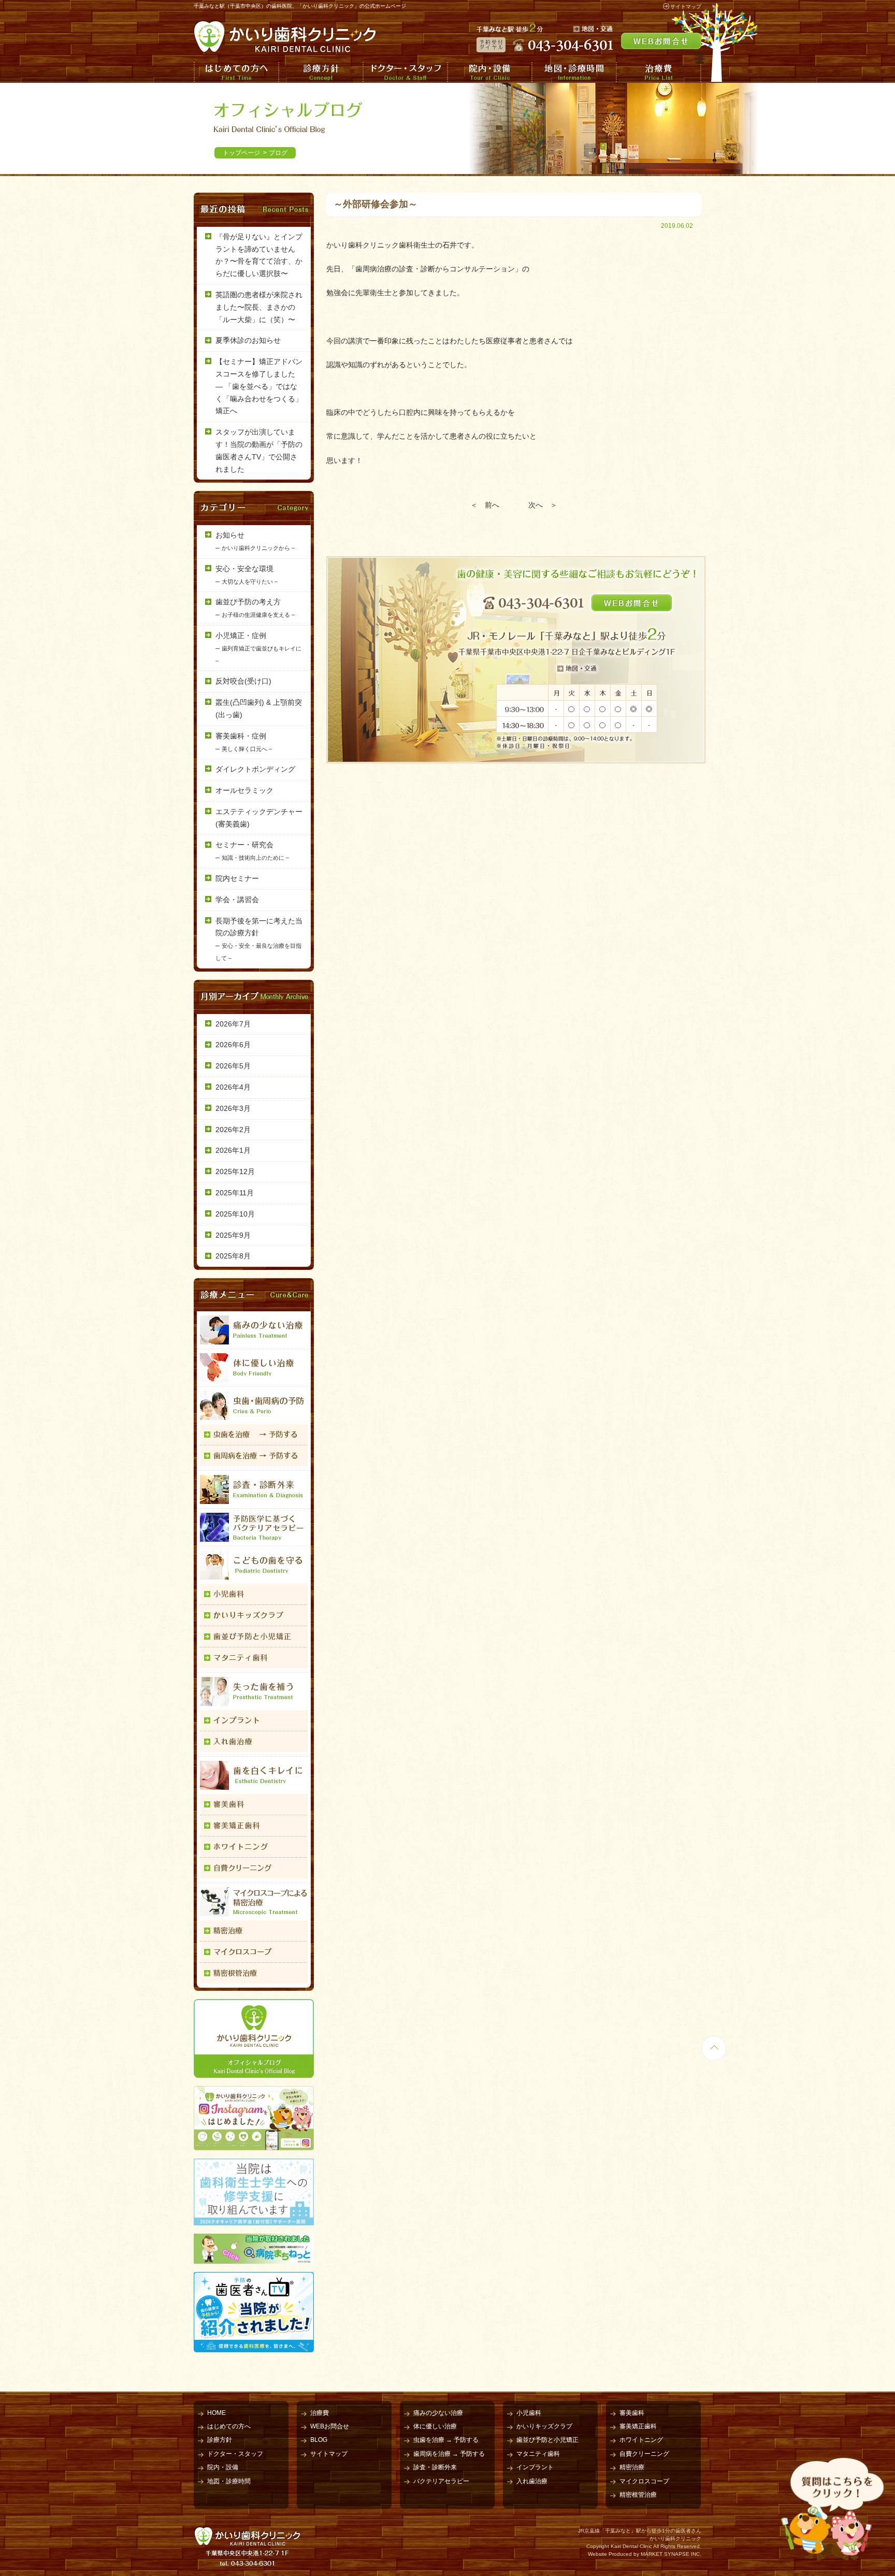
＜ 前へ (485, 505)
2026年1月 (233, 1150)
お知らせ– (255, 541)
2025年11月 (235, 1193)
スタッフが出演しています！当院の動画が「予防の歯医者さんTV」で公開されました (259, 450)
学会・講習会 (237, 900)
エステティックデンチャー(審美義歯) (259, 818)
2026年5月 (233, 1066)
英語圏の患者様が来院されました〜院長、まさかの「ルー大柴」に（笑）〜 (259, 307)
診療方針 (320, 72)
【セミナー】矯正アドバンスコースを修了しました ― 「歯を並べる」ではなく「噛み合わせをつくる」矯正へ (259, 386)
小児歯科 (529, 2413)
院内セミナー (237, 878)
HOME (216, 2413)
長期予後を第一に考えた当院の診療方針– (259, 939)
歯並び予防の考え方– (255, 608)
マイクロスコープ (644, 2481)
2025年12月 (235, 1171)
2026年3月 (233, 1108)
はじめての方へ (236, 72)
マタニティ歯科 (538, 2454)
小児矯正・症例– (258, 648)
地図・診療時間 (574, 72)
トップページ (241, 153)
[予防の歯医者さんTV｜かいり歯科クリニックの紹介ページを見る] (254, 2346)
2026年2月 (233, 1130)
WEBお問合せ (330, 2426)
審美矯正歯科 (638, 2426)
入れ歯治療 (532, 2481)
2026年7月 (233, 1024)
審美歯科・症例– (244, 742)
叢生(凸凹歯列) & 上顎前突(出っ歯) (259, 708)
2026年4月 (233, 1087)
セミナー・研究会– (252, 851)
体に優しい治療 (435, 2426)
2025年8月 (233, 1256)
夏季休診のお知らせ (248, 340)
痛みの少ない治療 (438, 2413)
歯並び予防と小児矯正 (547, 2440)
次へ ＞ (543, 505)
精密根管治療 (638, 2495)
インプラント (535, 2467)
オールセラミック (244, 790)
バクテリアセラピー (441, 2481)
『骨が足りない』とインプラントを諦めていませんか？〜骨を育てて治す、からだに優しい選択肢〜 (259, 255)
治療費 (659, 72)
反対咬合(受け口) (243, 681)
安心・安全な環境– (247, 575)
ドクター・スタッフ (405, 72)
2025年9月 (233, 1235)
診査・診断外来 (435, 2467)
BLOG (319, 2440)
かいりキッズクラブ (544, 2426)
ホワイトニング (641, 2440)
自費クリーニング (644, 2454)
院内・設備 (489, 72)
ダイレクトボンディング (255, 769)
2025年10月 (235, 1214)
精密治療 (632, 2467)
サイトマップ (686, 6)
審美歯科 (632, 2413)
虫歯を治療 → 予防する (446, 2440)
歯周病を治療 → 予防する (449, 2454)
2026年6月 (233, 1045)
